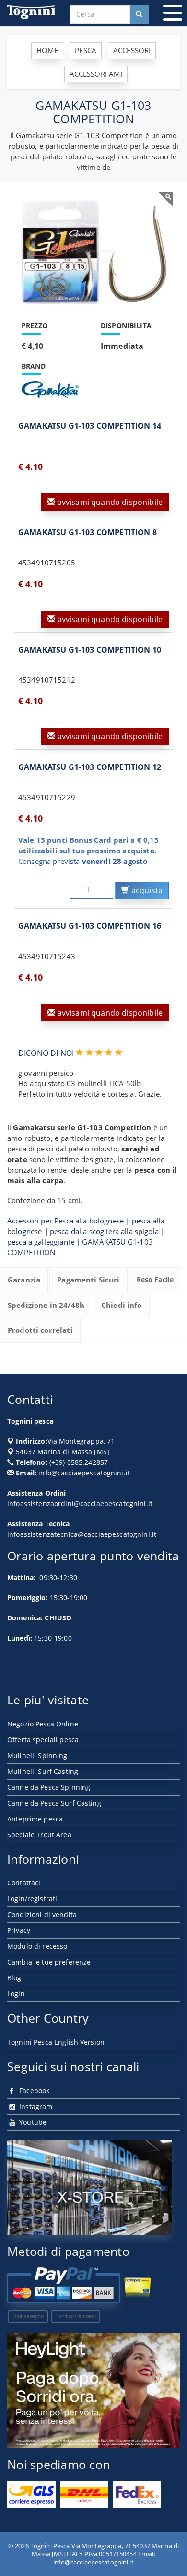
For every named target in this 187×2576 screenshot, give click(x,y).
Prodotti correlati (40, 1330)
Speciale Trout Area (39, 1835)
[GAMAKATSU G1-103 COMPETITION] (93, 252)
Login (16, 1994)
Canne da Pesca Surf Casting (54, 1803)
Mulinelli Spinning (37, 1755)
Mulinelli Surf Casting (43, 1771)
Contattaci (24, 1883)
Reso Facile (155, 1279)
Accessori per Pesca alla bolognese (65, 1221)
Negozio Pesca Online (43, 1724)
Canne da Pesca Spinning (49, 1787)
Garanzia (24, 1280)
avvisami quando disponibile (109, 502)
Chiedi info (122, 1305)
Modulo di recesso (37, 1946)
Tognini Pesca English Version (56, 2042)
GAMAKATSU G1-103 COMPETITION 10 (90, 650)
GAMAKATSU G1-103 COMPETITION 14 (90, 426)
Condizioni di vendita (42, 1914)
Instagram (35, 2106)
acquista (146, 890)
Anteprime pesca (35, 1819)
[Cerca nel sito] (139, 14)
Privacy (19, 1930)
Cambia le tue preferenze (49, 1962)
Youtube (32, 2122)
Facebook (33, 2091)
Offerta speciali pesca (43, 1740)
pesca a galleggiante (41, 1242)
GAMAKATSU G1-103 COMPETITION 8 (88, 532)
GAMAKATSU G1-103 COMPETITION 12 (90, 767)
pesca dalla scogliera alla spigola (104, 1231)
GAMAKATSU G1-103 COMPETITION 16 (90, 926)
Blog (14, 1978)
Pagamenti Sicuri (88, 1280)
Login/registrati (32, 1899)
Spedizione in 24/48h (46, 1305)
